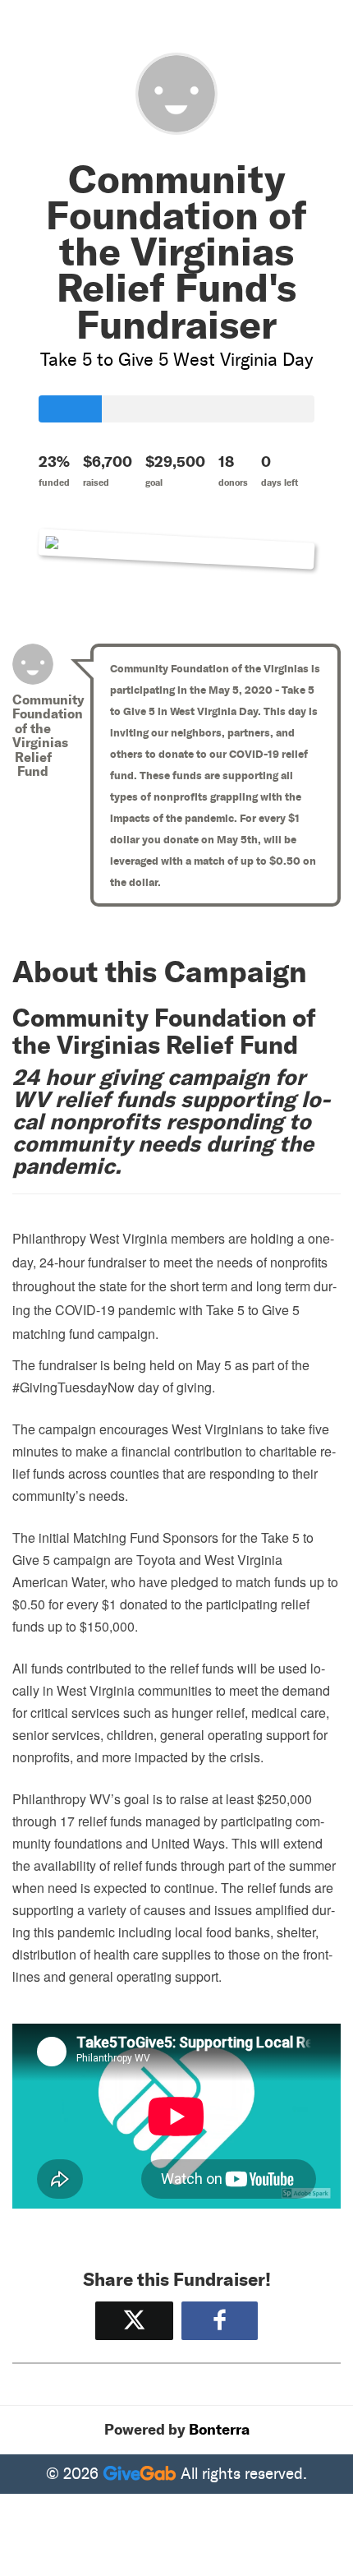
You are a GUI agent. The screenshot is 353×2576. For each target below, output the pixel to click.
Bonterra (219, 2430)
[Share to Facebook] (220, 2321)
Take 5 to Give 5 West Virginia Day (176, 360)
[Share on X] (134, 2321)
